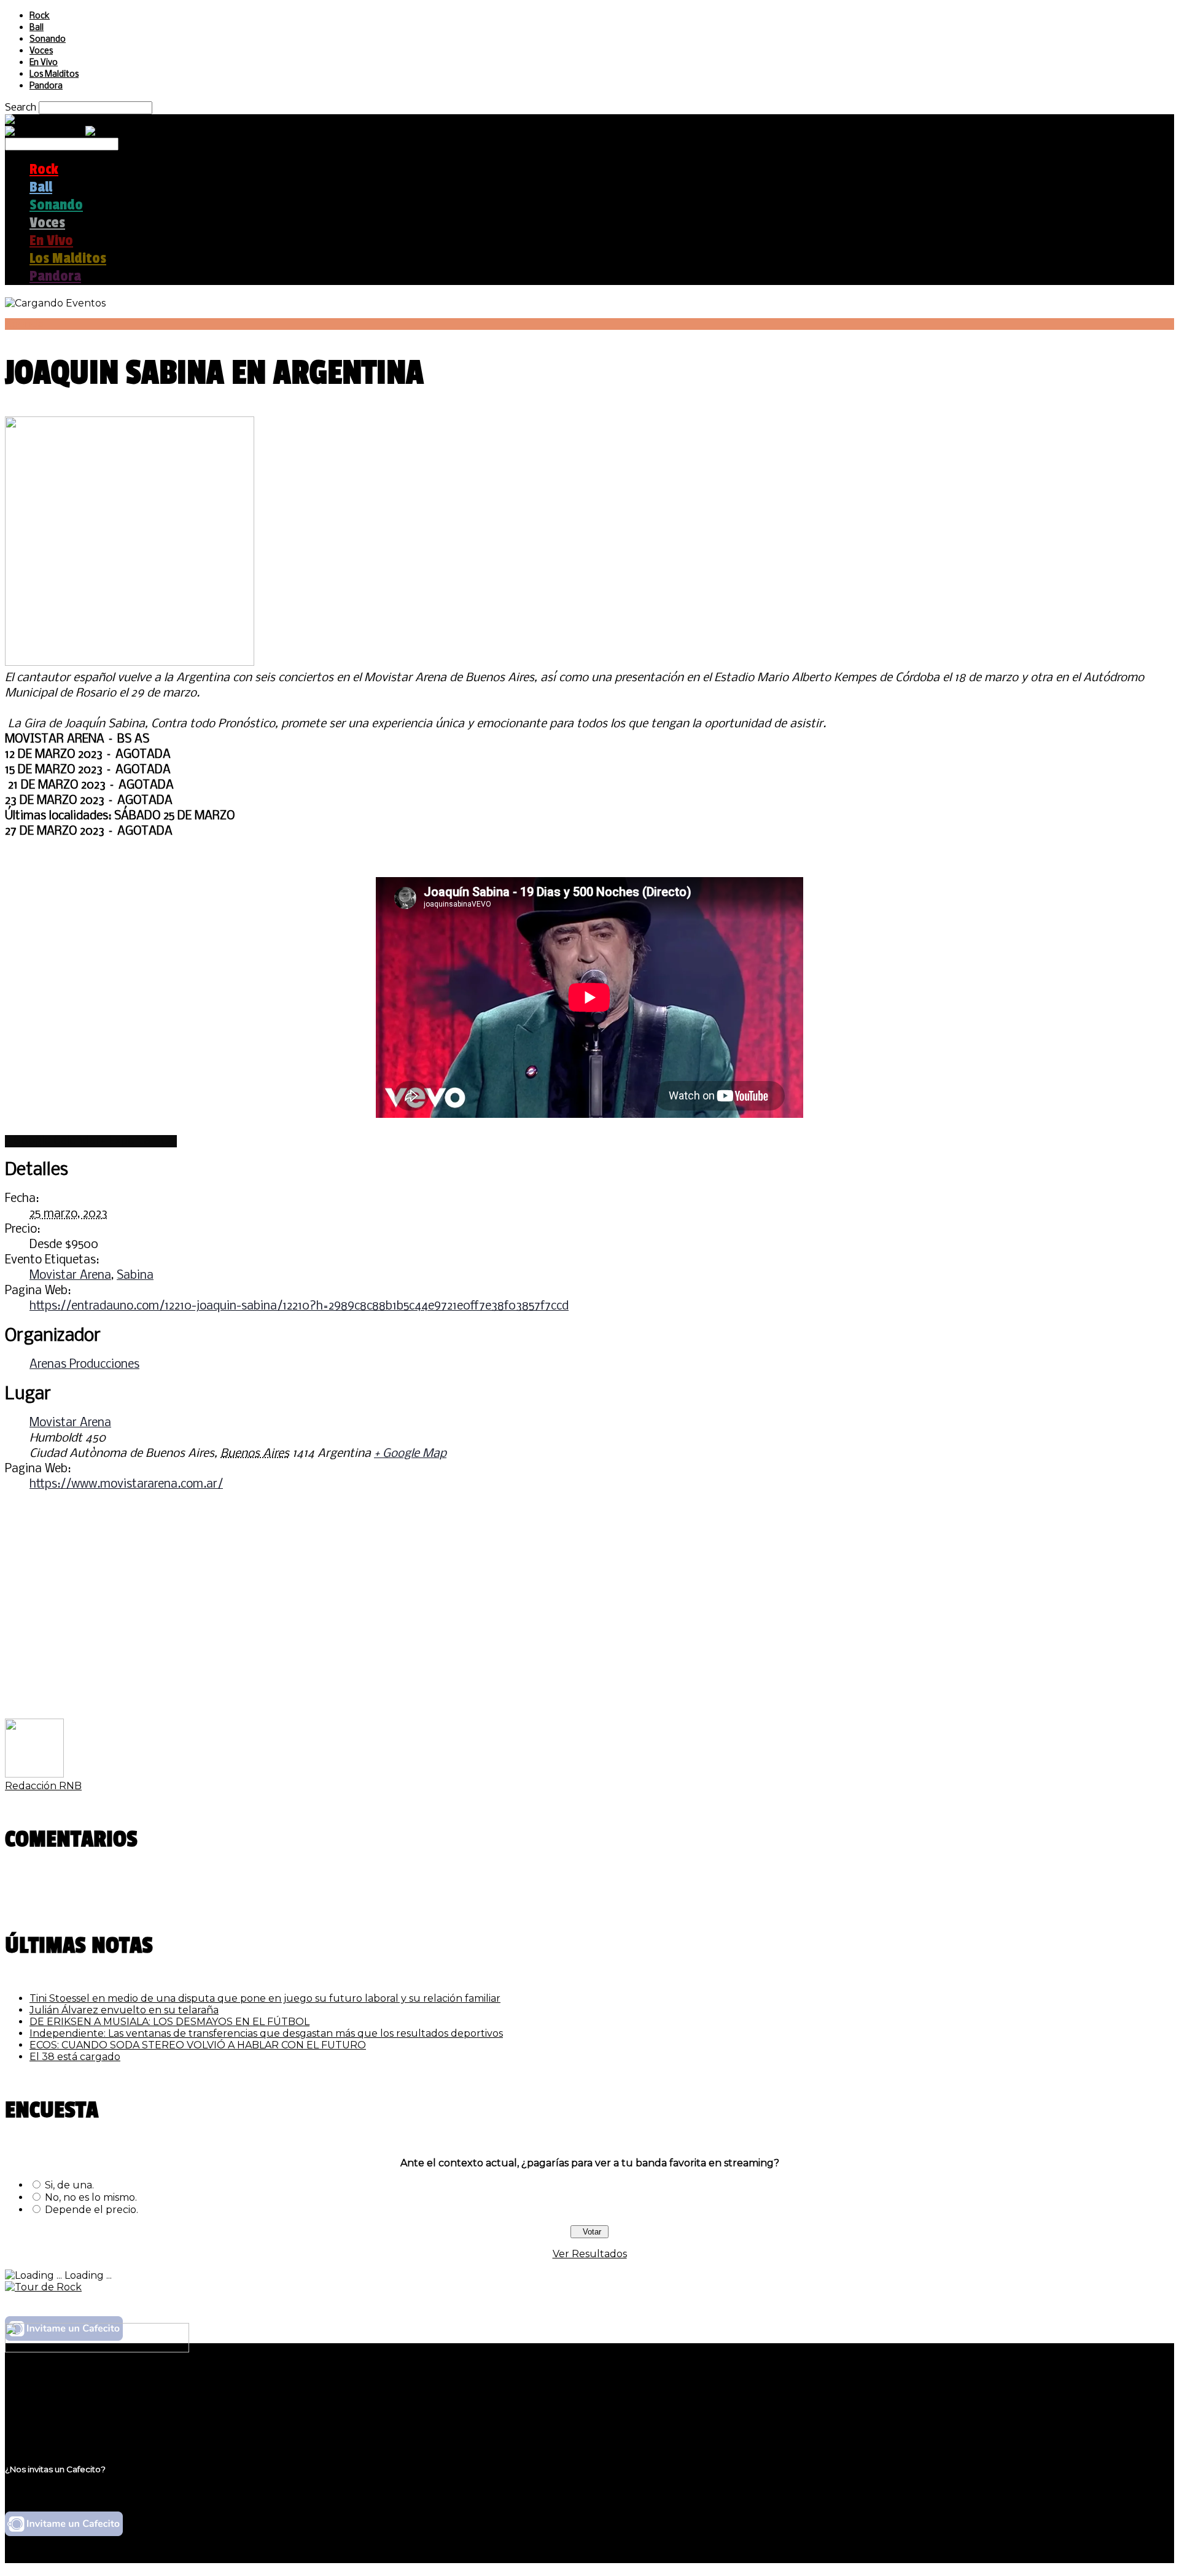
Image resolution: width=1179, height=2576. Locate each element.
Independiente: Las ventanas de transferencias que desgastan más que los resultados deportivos (266, 2033)
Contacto (52, 2423)
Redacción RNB (43, 1786)
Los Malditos (54, 75)
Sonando (48, 40)
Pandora (46, 86)
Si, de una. (69, 2185)
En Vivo (44, 63)
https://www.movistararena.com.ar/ (126, 1485)
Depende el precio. (91, 2210)
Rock (40, 16)
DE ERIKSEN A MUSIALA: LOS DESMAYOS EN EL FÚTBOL (169, 2022)
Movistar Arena (70, 1276)
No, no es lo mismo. (91, 2197)
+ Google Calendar (53, 1141)
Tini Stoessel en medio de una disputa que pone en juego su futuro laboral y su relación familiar (265, 1998)
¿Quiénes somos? (72, 2388)
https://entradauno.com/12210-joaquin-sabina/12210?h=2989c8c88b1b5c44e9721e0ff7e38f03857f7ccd (299, 1306)
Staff (41, 2412)
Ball (37, 28)
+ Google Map (410, 1454)
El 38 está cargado (75, 2057)
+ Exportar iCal (138, 1141)
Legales (48, 2400)
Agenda (24, 324)
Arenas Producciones (84, 1365)
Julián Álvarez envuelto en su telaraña (124, 2010)
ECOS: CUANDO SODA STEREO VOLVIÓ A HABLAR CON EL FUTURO (198, 2045)
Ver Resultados (590, 2254)
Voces (41, 51)
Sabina (135, 1276)
